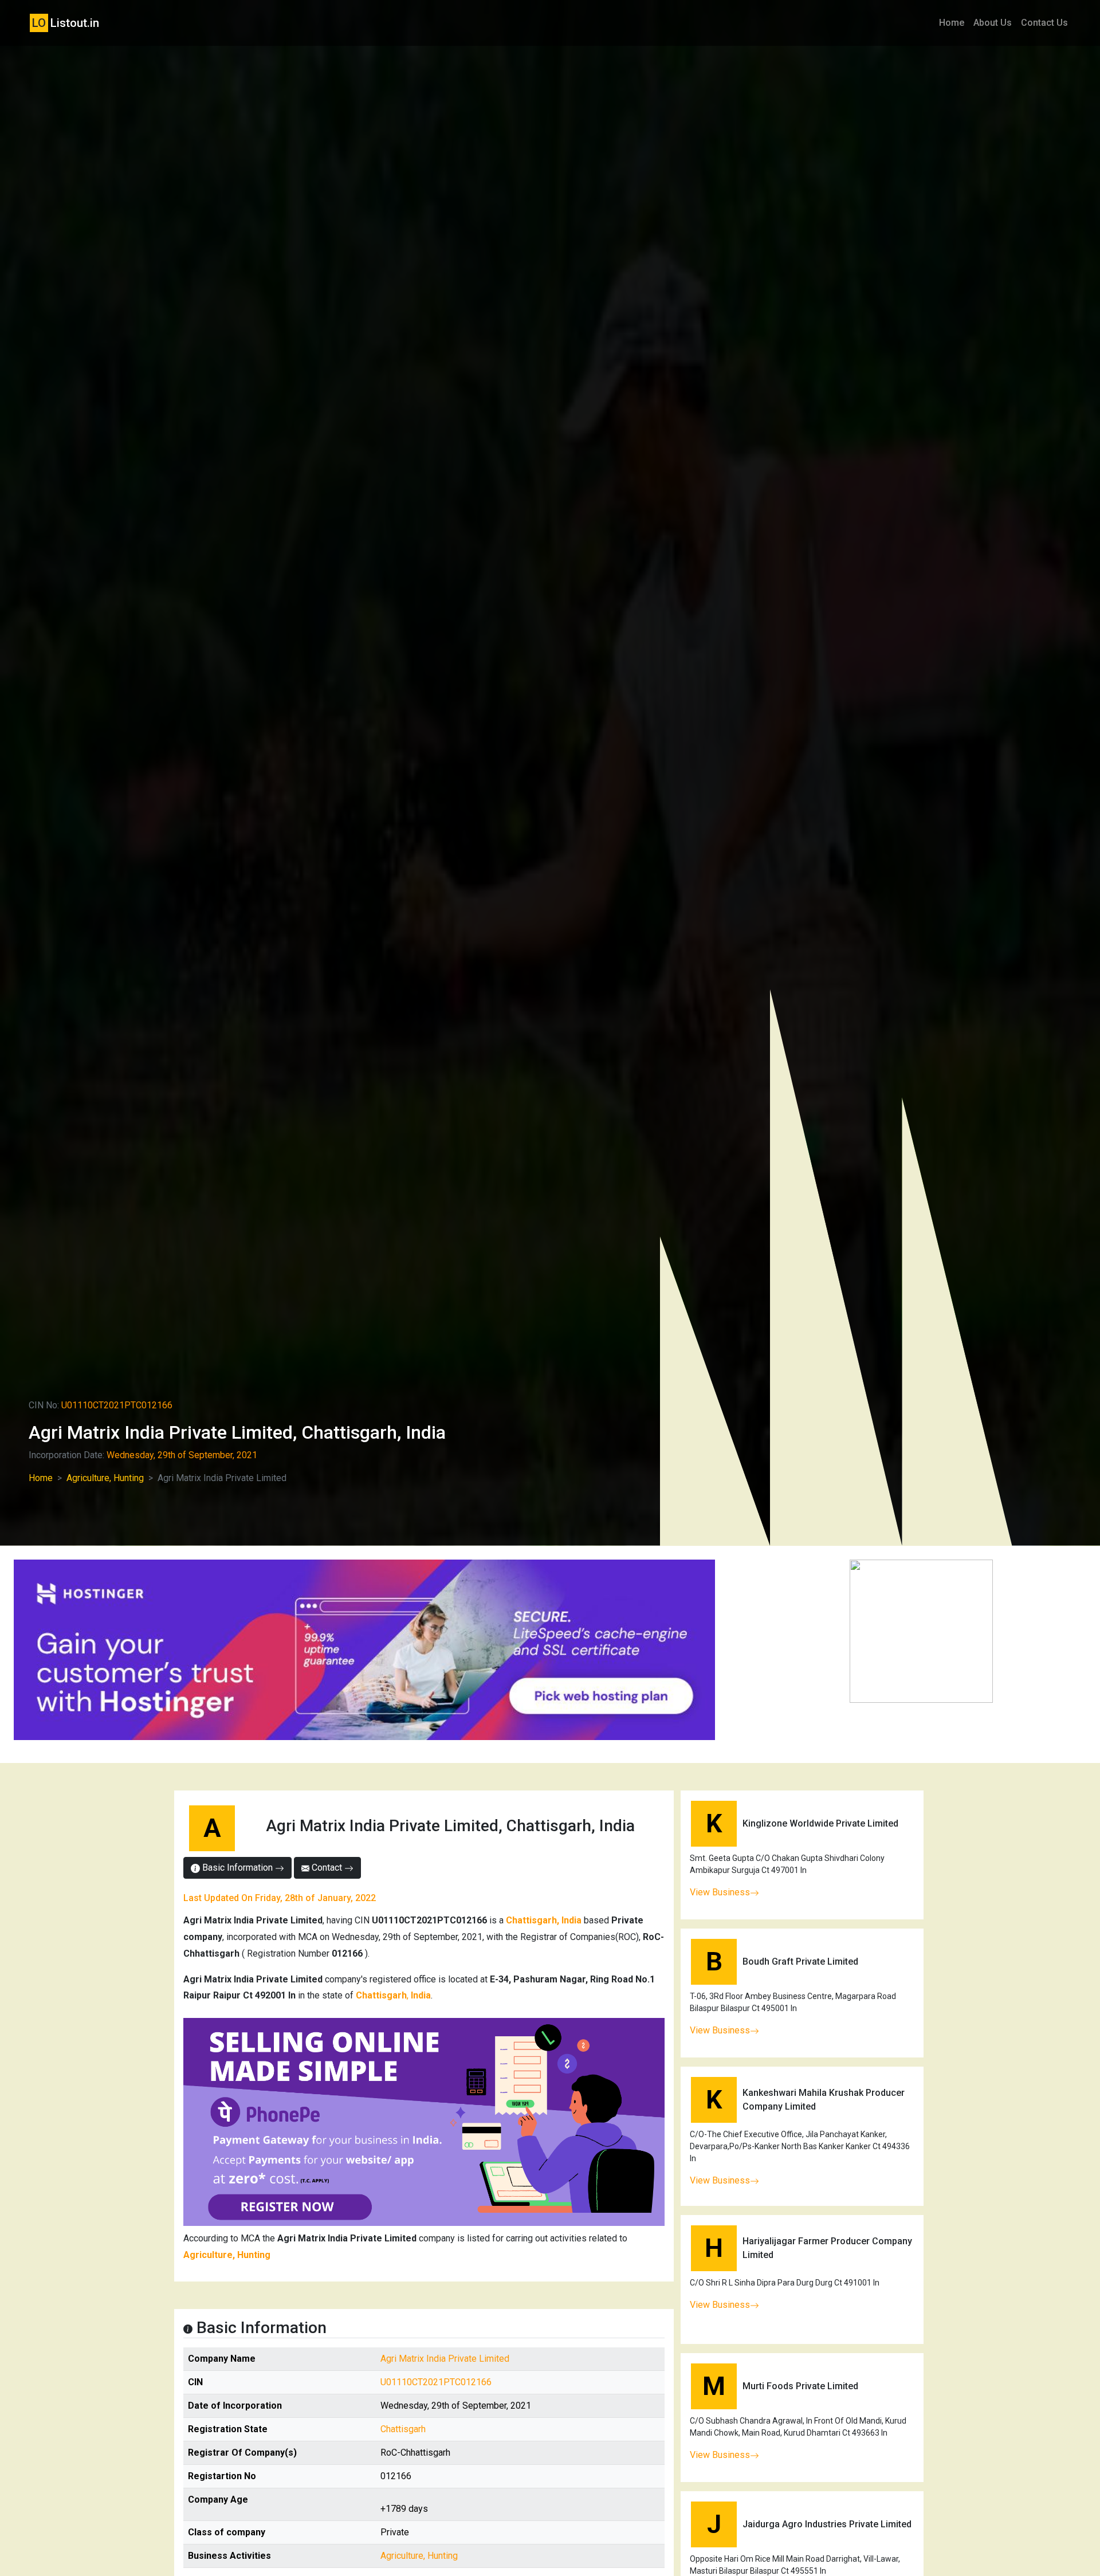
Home (952, 23)
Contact (327, 1868)
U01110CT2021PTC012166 (436, 2382)
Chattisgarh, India (544, 1920)
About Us (993, 23)
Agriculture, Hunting (105, 1478)
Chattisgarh (403, 2429)
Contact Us (1044, 23)
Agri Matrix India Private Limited (445, 2359)
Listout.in (66, 23)
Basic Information (237, 1868)
